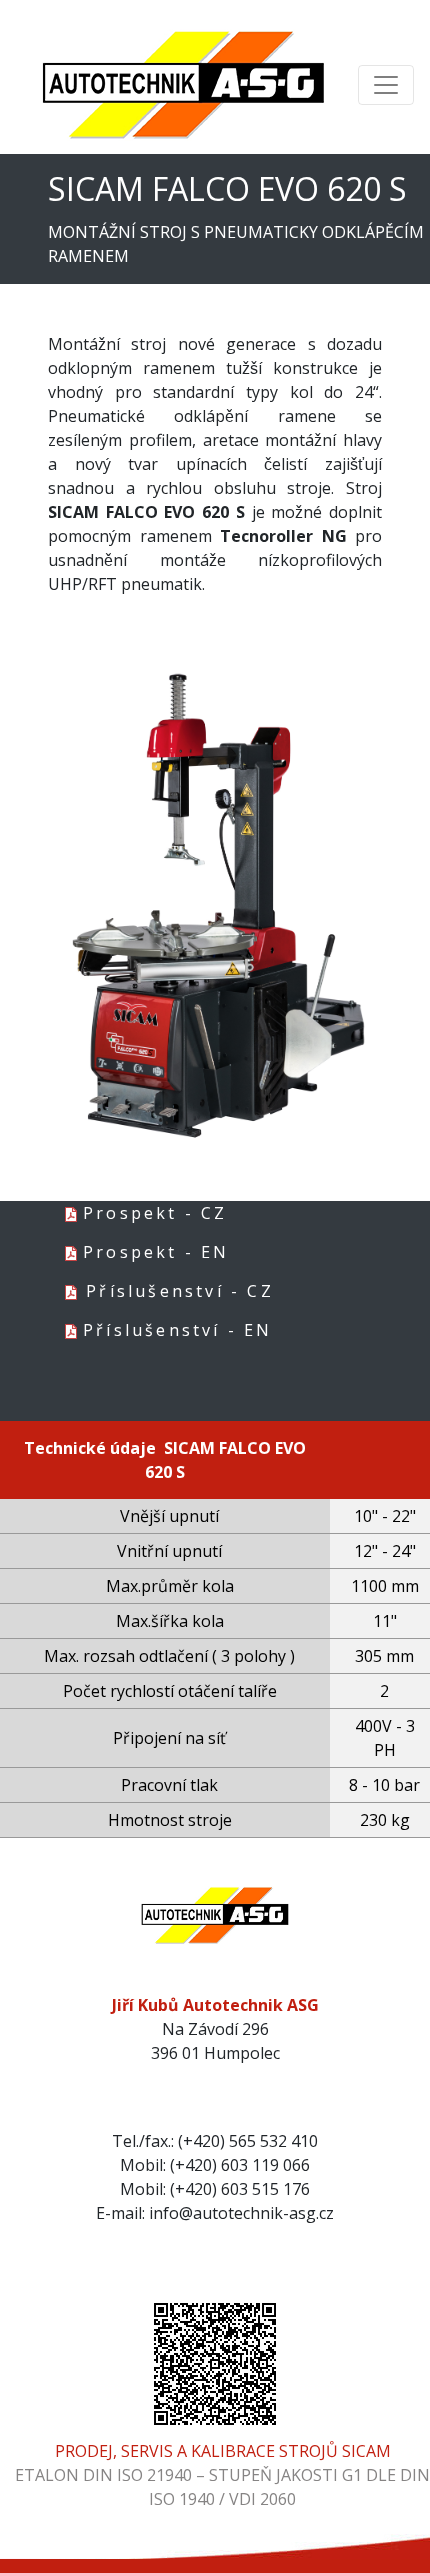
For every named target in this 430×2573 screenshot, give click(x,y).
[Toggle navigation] (386, 85)
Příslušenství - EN (178, 1330)
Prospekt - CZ (155, 1213)
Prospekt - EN (156, 1252)
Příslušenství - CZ (180, 1291)
